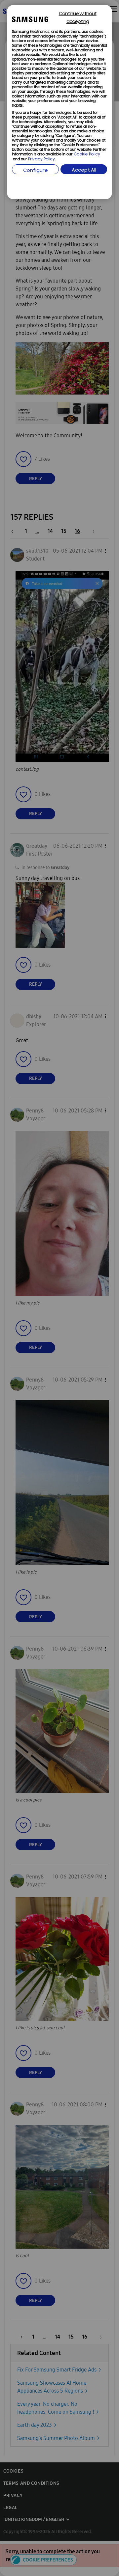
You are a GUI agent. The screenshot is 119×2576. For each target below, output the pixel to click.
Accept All (84, 170)
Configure (36, 171)
